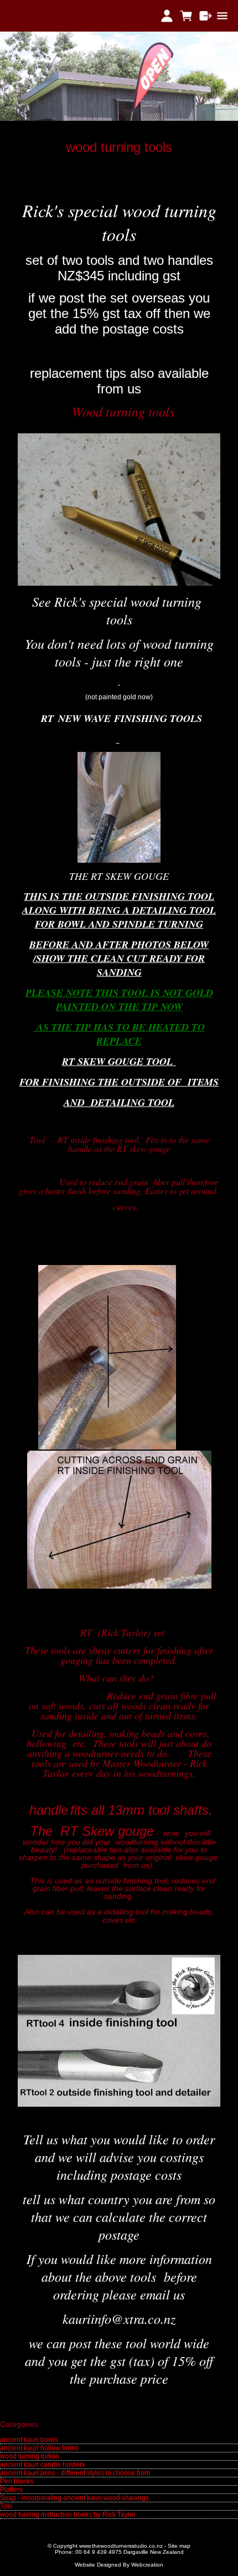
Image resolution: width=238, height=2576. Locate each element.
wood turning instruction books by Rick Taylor (68, 2514)
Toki (6, 2506)
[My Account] (167, 16)
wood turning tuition (30, 2456)
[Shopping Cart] (186, 16)
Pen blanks (17, 2481)
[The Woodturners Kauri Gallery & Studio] (119, 119)
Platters (11, 2490)
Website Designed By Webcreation (119, 2565)
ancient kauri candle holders (43, 2465)
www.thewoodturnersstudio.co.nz (121, 2546)
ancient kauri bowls (29, 2440)
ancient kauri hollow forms (39, 2448)
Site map (179, 2546)
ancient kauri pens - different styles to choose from (75, 2473)
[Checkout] (206, 16)
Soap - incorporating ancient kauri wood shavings (74, 2498)
